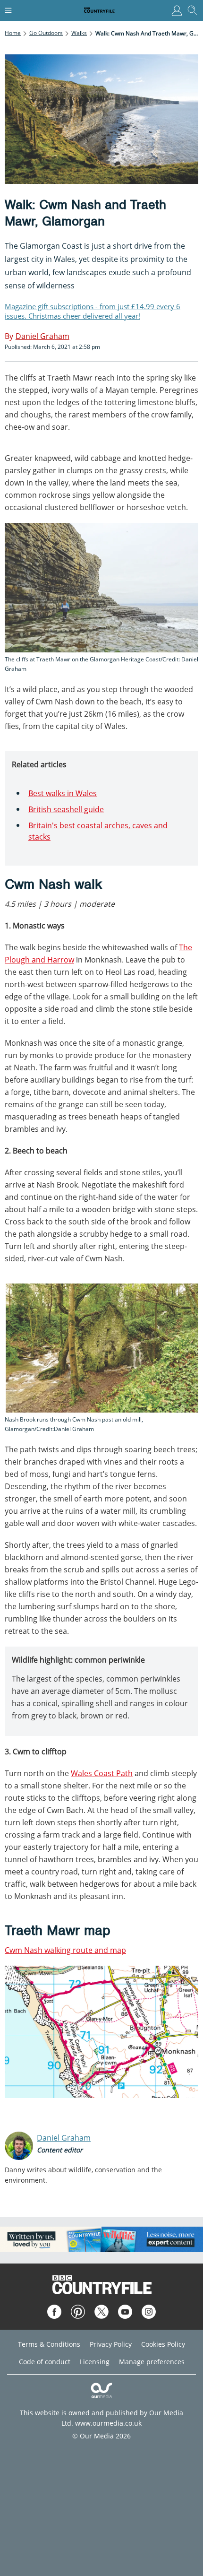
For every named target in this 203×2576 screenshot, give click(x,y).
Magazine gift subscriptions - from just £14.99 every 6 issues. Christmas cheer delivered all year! (93, 311)
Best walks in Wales (63, 793)
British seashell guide (66, 809)
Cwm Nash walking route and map (65, 1950)
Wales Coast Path (102, 1773)
